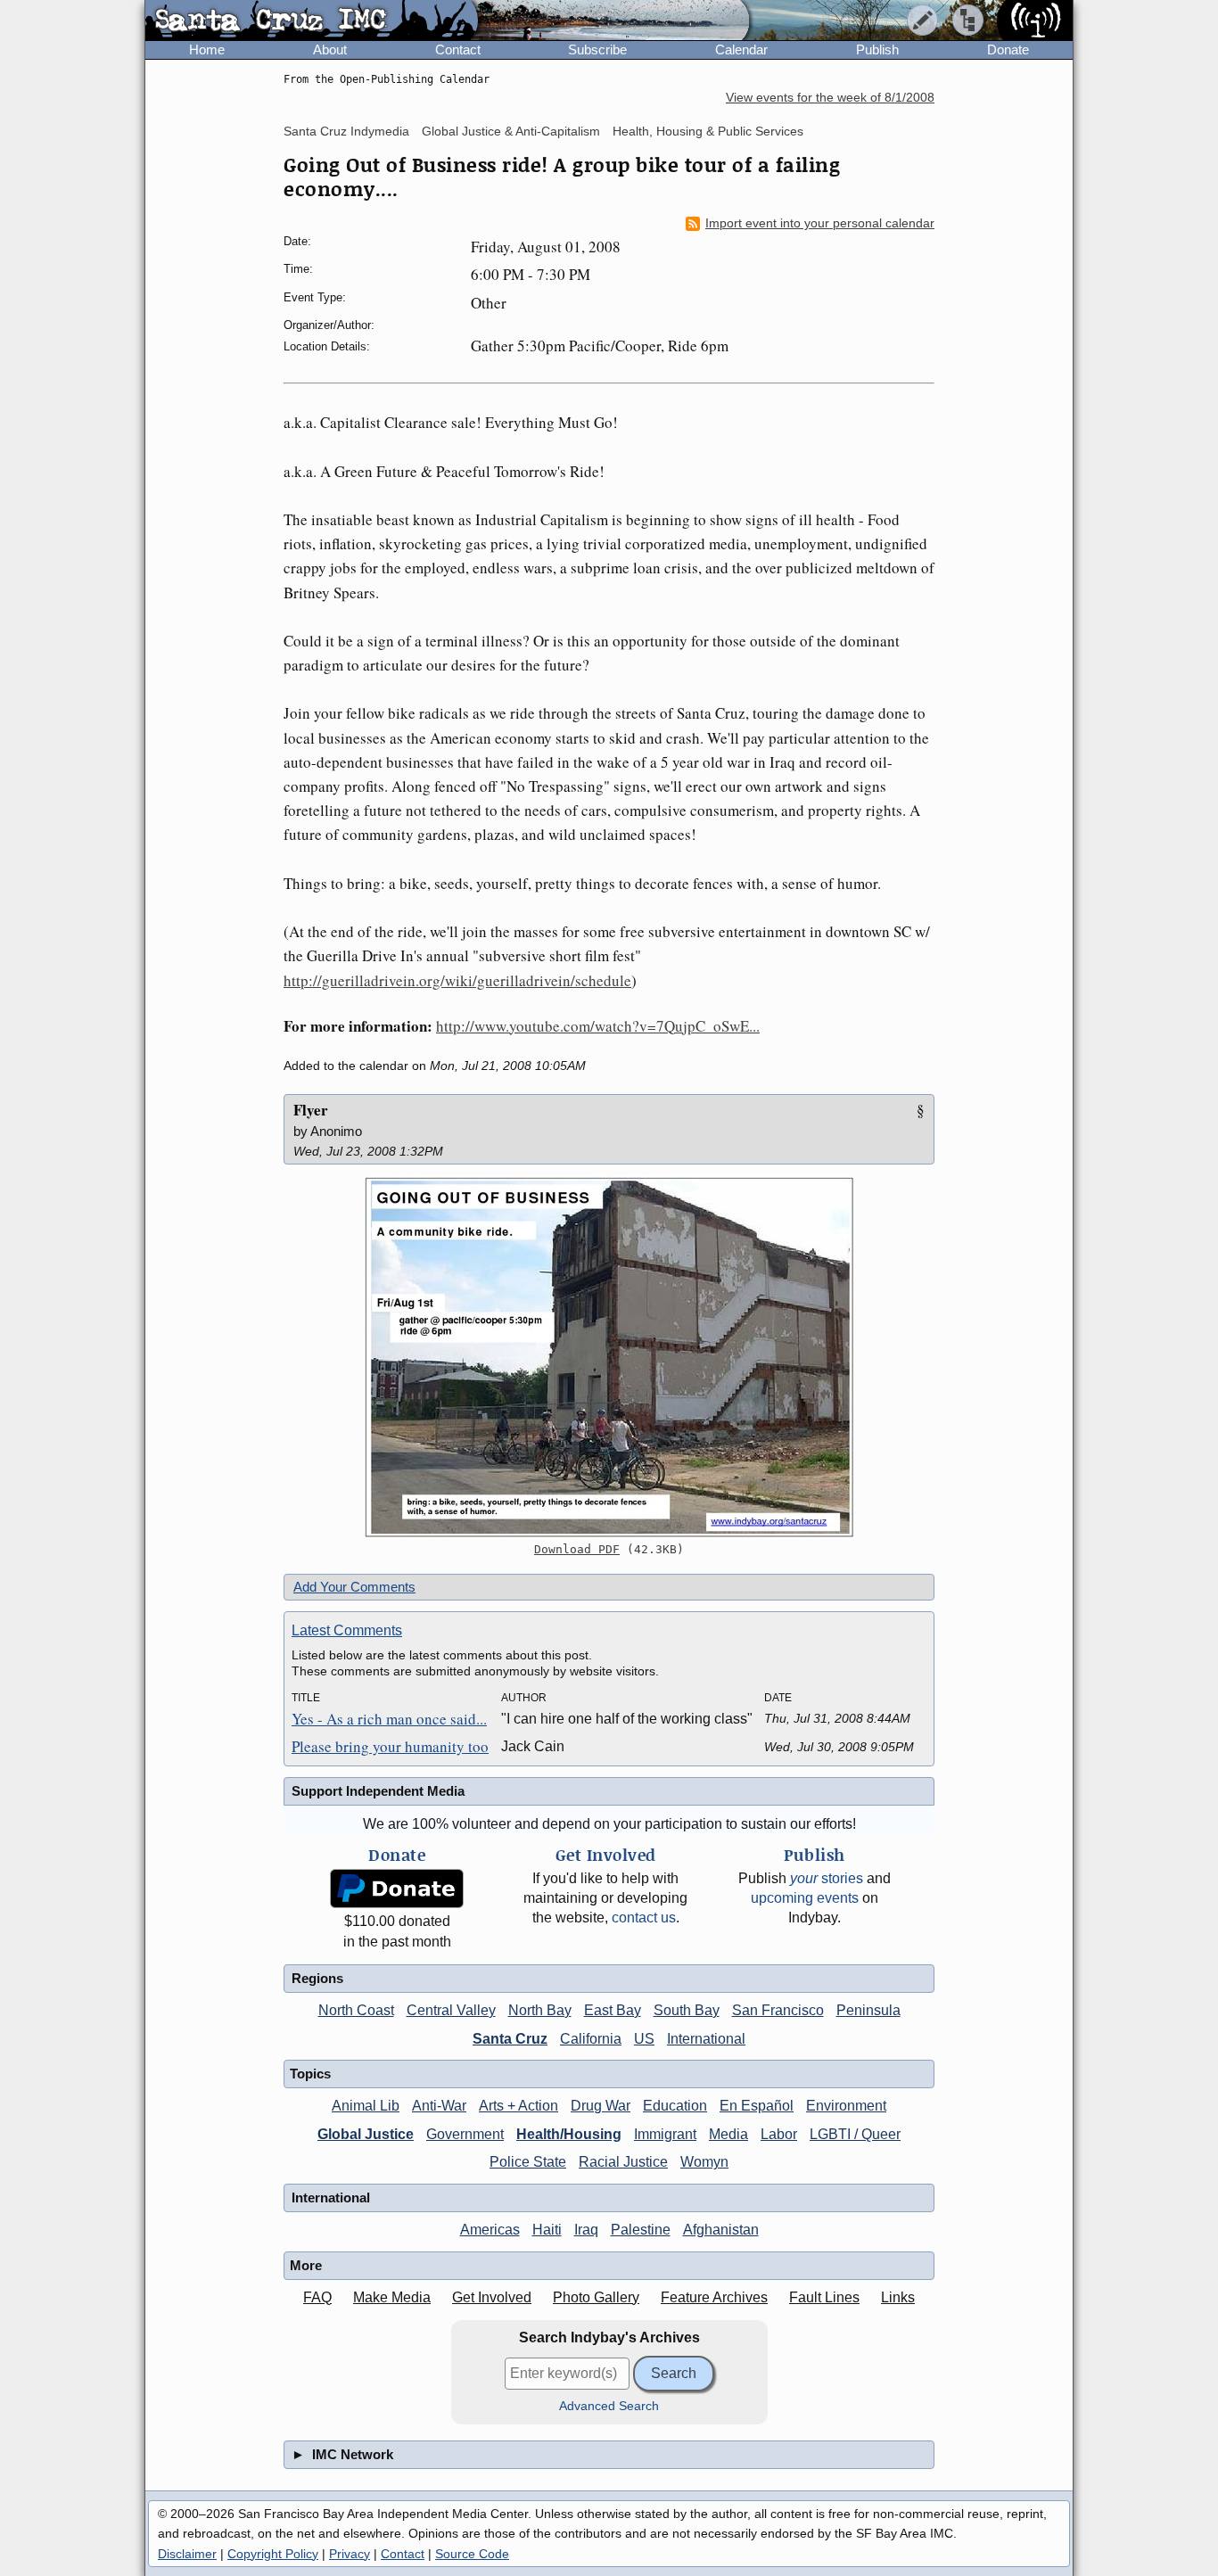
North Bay (540, 2010)
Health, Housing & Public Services (708, 131)
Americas (490, 2230)
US (644, 2039)
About (330, 49)
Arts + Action (518, 2106)
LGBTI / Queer (855, 2134)
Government (465, 2134)
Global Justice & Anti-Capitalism (511, 131)
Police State (528, 2162)
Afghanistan (721, 2230)
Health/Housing (569, 2134)
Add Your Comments (354, 1587)
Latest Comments (347, 1630)
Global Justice (366, 2134)
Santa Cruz (510, 2039)
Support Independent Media (378, 1791)
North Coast (356, 2010)
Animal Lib (366, 2106)
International (706, 2039)
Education (675, 2106)
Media (728, 2134)
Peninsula (868, 2010)
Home (207, 49)
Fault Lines (824, 2297)
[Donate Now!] (397, 1889)
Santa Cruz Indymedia (346, 131)
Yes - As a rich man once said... (389, 1719)
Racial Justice (623, 2162)
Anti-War (439, 2106)
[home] (312, 21)
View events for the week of (830, 98)
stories (827, 1878)
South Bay (687, 2010)
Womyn (704, 2162)
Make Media (392, 2297)
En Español (757, 2106)
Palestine (641, 2230)
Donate (1008, 49)
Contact (458, 49)
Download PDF (577, 1549)
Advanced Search (609, 2406)
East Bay (613, 2010)
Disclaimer (187, 2554)
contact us (644, 1918)
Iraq (586, 2230)
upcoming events (805, 1898)
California (591, 2039)
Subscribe (597, 49)
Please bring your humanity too (390, 1746)
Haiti (547, 2230)
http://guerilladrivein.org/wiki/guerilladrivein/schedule (457, 980)
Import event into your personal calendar (820, 223)
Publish (877, 49)
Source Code (472, 2554)
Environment (846, 2106)
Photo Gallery (596, 2297)
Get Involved (492, 2297)
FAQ (317, 2297)
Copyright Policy (273, 2554)
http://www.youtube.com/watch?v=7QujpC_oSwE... (598, 1026)
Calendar (741, 49)
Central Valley (451, 2010)
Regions (317, 1978)
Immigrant (665, 2134)
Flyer (311, 1110)
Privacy (350, 2554)
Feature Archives (714, 2297)
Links (898, 2297)
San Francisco (778, 2010)
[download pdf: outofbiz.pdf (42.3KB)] (609, 1357)
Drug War (601, 2106)
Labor (779, 2134)
